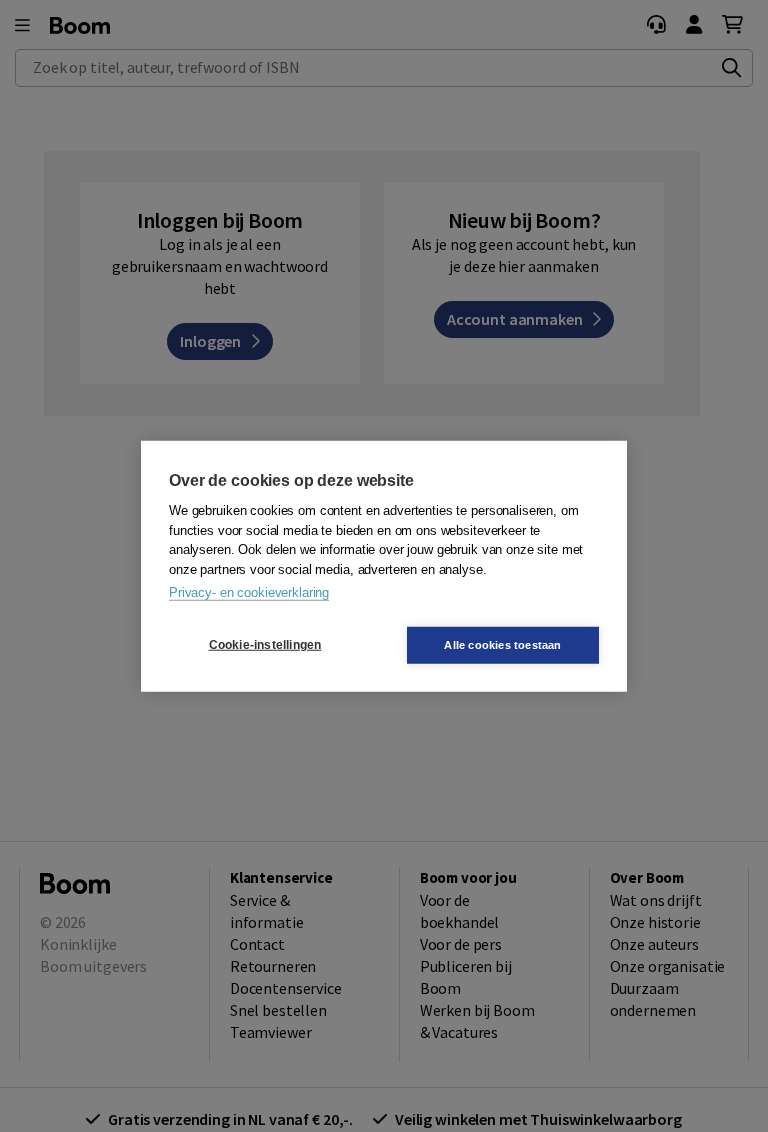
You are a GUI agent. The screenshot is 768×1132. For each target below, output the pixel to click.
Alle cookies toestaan (502, 644)
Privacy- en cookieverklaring (249, 592)
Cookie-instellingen (265, 645)
